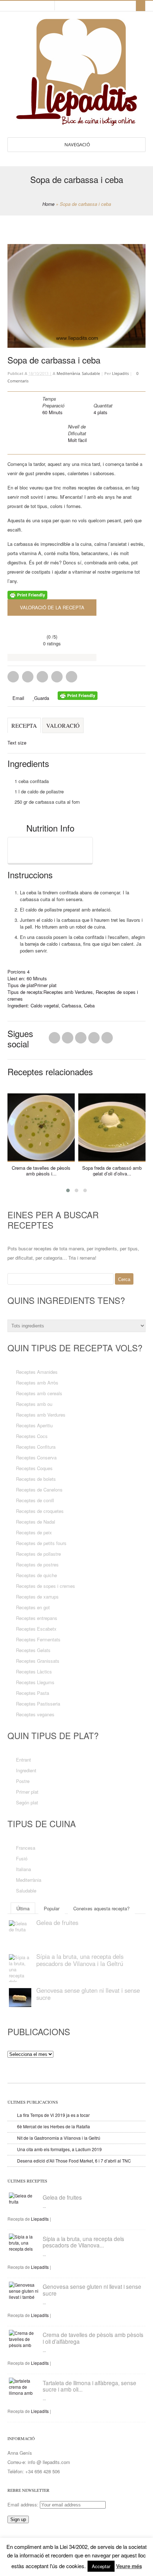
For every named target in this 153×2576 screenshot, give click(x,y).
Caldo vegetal (45, 1005)
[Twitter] (54, 1040)
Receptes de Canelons (39, 1490)
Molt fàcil (77, 440)
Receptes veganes (35, 1714)
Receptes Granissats (38, 1661)
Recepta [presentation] (24, 725)
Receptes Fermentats (38, 1639)
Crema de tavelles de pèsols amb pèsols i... (41, 1171)
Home (48, 204)
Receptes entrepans (37, 1618)
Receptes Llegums (35, 1682)
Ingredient (26, 1770)
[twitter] (28, 6)
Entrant (23, 1760)
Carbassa (71, 1005)
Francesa (26, 1848)
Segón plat (27, 1802)
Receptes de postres (37, 1564)
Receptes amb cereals (39, 1393)
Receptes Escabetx (36, 1629)
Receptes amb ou (34, 1404)
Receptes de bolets (36, 1479)
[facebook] (35, 6)
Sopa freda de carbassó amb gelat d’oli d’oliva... (112, 1171)
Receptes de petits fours (41, 1543)
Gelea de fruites (57, 1922)
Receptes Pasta (33, 1693)
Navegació (77, 144)
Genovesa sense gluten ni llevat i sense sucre (88, 1994)
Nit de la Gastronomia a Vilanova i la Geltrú (59, 2138)
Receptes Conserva (36, 1457)
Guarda (42, 698)
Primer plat (45, 985)
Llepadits (120, 373)
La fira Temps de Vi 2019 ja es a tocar (53, 2115)
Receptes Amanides (37, 1372)
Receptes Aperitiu (34, 1425)
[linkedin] (16, 6)
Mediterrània (68, 373)
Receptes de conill (35, 1500)
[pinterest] (22, 6)
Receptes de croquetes (40, 1511)
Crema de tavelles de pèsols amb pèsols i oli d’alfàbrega (93, 2338)
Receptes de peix (34, 1532)
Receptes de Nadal (36, 1522)
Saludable (91, 373)
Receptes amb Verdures (68, 992)
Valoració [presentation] (63, 725)
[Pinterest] (81, 1040)
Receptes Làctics (34, 1671)
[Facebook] (68, 1040)
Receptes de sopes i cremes (46, 1586)
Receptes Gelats (33, 1650)
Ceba (89, 1005)
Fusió (22, 1858)
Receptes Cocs (32, 1436)
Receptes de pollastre (38, 1554)
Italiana (23, 1869)
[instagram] (48, 6)
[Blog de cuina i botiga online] (77, 122)
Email (18, 698)
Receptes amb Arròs (37, 1383)
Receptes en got (33, 1607)
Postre (23, 1781)
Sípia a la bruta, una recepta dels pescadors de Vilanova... (83, 2242)
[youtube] (41, 6)
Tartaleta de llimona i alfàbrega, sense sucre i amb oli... (89, 2386)
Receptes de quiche (36, 1575)
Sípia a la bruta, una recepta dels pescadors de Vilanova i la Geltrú (80, 1960)
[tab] (24, 729)
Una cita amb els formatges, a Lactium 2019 (59, 2149)
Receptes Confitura (36, 1447)
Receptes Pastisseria (38, 1704)
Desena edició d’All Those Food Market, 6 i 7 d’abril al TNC (74, 2161)
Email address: (24, 2504)
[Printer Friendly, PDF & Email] (27, 596)
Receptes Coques (34, 1468)
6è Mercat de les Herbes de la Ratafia (54, 2126)
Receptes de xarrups (37, 1597)
